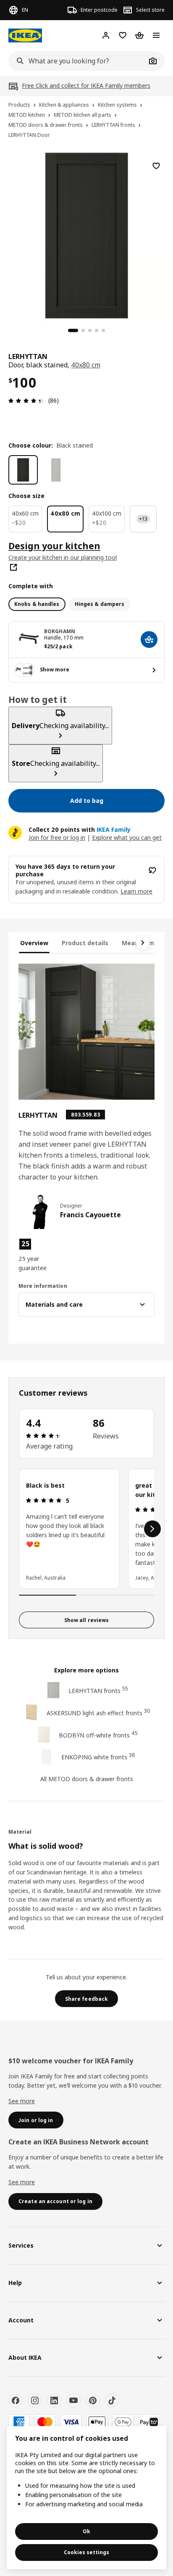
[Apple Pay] (97, 2422)
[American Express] (19, 2422)
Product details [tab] (85, 943)
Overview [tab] (34, 943)
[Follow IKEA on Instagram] (35, 2400)
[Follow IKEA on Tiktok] (112, 2400)
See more (22, 2101)
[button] (39, 1255)
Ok (86, 2531)
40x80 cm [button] (86, 365)
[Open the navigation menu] (156, 35)
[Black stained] (23, 470)
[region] (86, 234)
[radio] (37, 604)
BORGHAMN (60, 631)
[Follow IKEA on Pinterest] (93, 2400)
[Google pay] (123, 2422)
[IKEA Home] (25, 35)
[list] (86, 1529)
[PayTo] (149, 2422)
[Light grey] (56, 470)
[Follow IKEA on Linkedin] (54, 2400)
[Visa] (71, 2422)
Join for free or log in (57, 837)
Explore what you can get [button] (127, 837)
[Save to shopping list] (156, 166)
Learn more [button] (136, 891)
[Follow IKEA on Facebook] (16, 2400)
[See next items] (143, 943)
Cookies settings (86, 2552)
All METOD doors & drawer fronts (87, 1779)
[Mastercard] (45, 2422)
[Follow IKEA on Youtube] (73, 2400)
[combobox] (77, 61)
